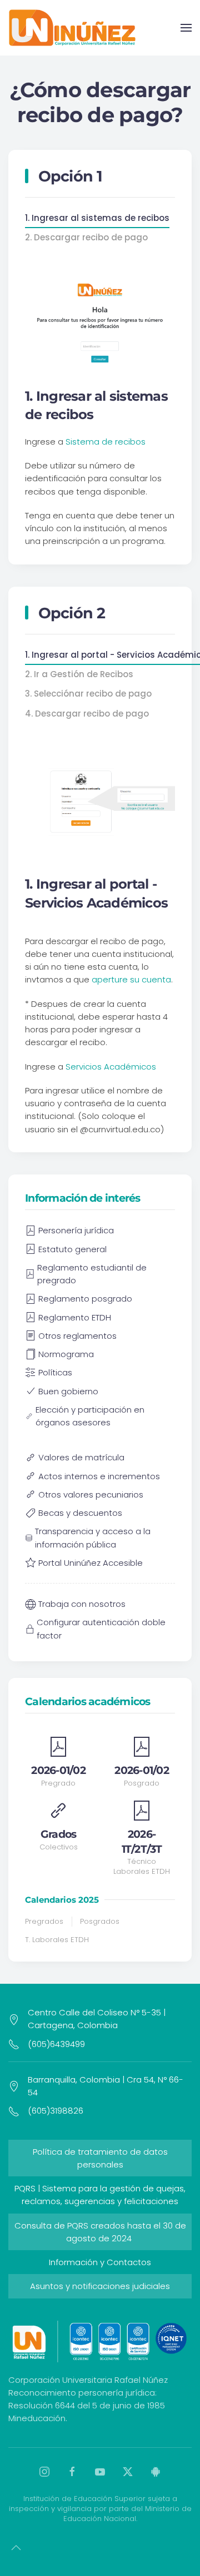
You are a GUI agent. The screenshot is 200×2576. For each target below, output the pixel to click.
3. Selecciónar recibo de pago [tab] (88, 694)
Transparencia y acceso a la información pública (93, 1537)
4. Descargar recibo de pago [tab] (87, 714)
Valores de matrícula (81, 1457)
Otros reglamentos (77, 1336)
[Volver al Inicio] (72, 28)
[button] (186, 28)
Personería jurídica (76, 1230)
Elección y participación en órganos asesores (90, 1416)
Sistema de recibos (106, 442)
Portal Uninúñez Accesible (91, 1563)
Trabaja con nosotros (82, 1604)
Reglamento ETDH (75, 1317)
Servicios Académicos (111, 1067)
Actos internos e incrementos (99, 1476)
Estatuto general (72, 1249)
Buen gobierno (68, 1391)
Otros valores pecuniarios (91, 1494)
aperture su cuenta (131, 979)
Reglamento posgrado (85, 1299)
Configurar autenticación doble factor (101, 1629)
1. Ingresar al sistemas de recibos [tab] (97, 218)
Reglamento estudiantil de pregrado (92, 1274)
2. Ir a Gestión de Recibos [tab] (79, 674)
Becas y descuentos (80, 1513)
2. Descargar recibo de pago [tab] (86, 237)
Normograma (66, 1354)
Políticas (55, 1372)
